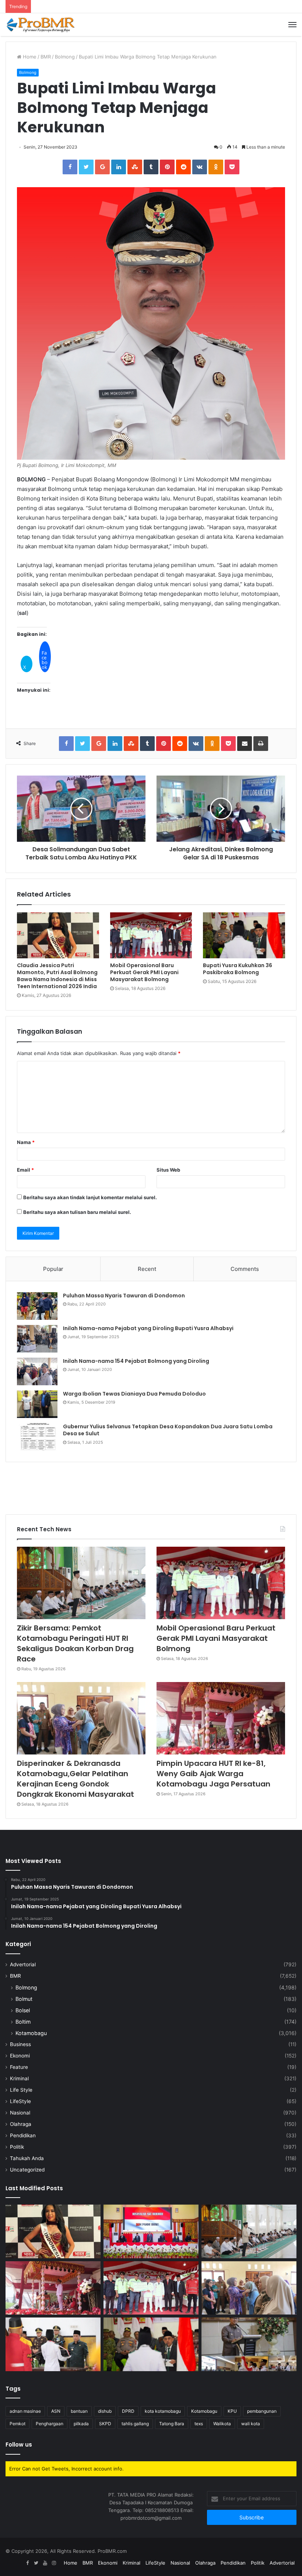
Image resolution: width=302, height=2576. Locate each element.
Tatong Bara (172, 2424)
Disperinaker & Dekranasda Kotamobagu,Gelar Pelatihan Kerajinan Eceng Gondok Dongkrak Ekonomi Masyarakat (75, 1779)
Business (20, 2044)
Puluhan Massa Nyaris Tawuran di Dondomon (124, 1296)
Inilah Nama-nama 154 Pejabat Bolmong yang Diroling (136, 1361)
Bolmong (65, 57)
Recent (147, 1269)
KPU (232, 2411)
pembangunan (262, 2411)
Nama (26, 1142)
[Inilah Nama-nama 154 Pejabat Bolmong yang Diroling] (37, 1371)
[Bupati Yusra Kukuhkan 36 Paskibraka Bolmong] (244, 936)
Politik (17, 2147)
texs (199, 2424)
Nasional (20, 2113)
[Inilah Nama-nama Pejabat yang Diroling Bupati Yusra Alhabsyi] (37, 1339)
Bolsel (23, 2010)
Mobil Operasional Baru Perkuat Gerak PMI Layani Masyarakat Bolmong (144, 972)
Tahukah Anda (27, 2158)
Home (29, 57)
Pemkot (17, 2424)
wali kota (251, 2424)
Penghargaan (50, 2424)
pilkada (81, 2424)
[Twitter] (36, 2563)
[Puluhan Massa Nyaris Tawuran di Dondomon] (37, 1306)
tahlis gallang (135, 2424)
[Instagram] (54, 2563)
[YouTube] (45, 2563)
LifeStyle (20, 2101)
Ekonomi (20, 2056)
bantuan (79, 2411)
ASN (56, 2411)
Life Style (21, 2090)
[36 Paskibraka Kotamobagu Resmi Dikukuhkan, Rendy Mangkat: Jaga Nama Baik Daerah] (249, 2344)
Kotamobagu (31, 2033)
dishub (105, 2411)
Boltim (23, 2022)
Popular (53, 1269)
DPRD (128, 2411)
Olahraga (21, 2124)
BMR (46, 57)
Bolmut (24, 1999)
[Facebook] (27, 2563)
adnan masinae (25, 2411)
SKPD (105, 2424)
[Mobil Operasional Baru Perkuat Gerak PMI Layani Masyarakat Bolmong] (151, 936)
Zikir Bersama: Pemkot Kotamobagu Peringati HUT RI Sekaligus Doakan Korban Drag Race (75, 1643)
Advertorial (23, 1964)
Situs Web (168, 1170)
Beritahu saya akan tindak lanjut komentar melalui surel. (90, 1197)
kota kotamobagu (163, 2411)
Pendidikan (23, 2135)
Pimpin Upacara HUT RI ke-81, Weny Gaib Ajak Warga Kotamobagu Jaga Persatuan (213, 1774)
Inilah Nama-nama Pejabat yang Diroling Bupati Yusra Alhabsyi (148, 1328)
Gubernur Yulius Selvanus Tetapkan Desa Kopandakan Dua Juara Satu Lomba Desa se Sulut (168, 1430)
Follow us (19, 2445)
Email (25, 1170)
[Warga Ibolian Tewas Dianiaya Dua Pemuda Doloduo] (37, 1404)
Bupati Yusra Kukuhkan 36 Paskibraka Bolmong (238, 969)
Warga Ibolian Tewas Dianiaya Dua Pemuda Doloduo (134, 1394)
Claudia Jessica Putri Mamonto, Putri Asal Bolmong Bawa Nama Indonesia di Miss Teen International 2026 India (57, 976)
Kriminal (19, 2078)
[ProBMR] (41, 25)
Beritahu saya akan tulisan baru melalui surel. (77, 1212)
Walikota (222, 2424)
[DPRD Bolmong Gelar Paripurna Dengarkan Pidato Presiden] (151, 2231)
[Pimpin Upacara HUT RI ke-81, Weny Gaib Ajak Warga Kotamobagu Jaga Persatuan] (221, 1718)
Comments (245, 1269)
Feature (19, 2067)
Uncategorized (27, 2170)
